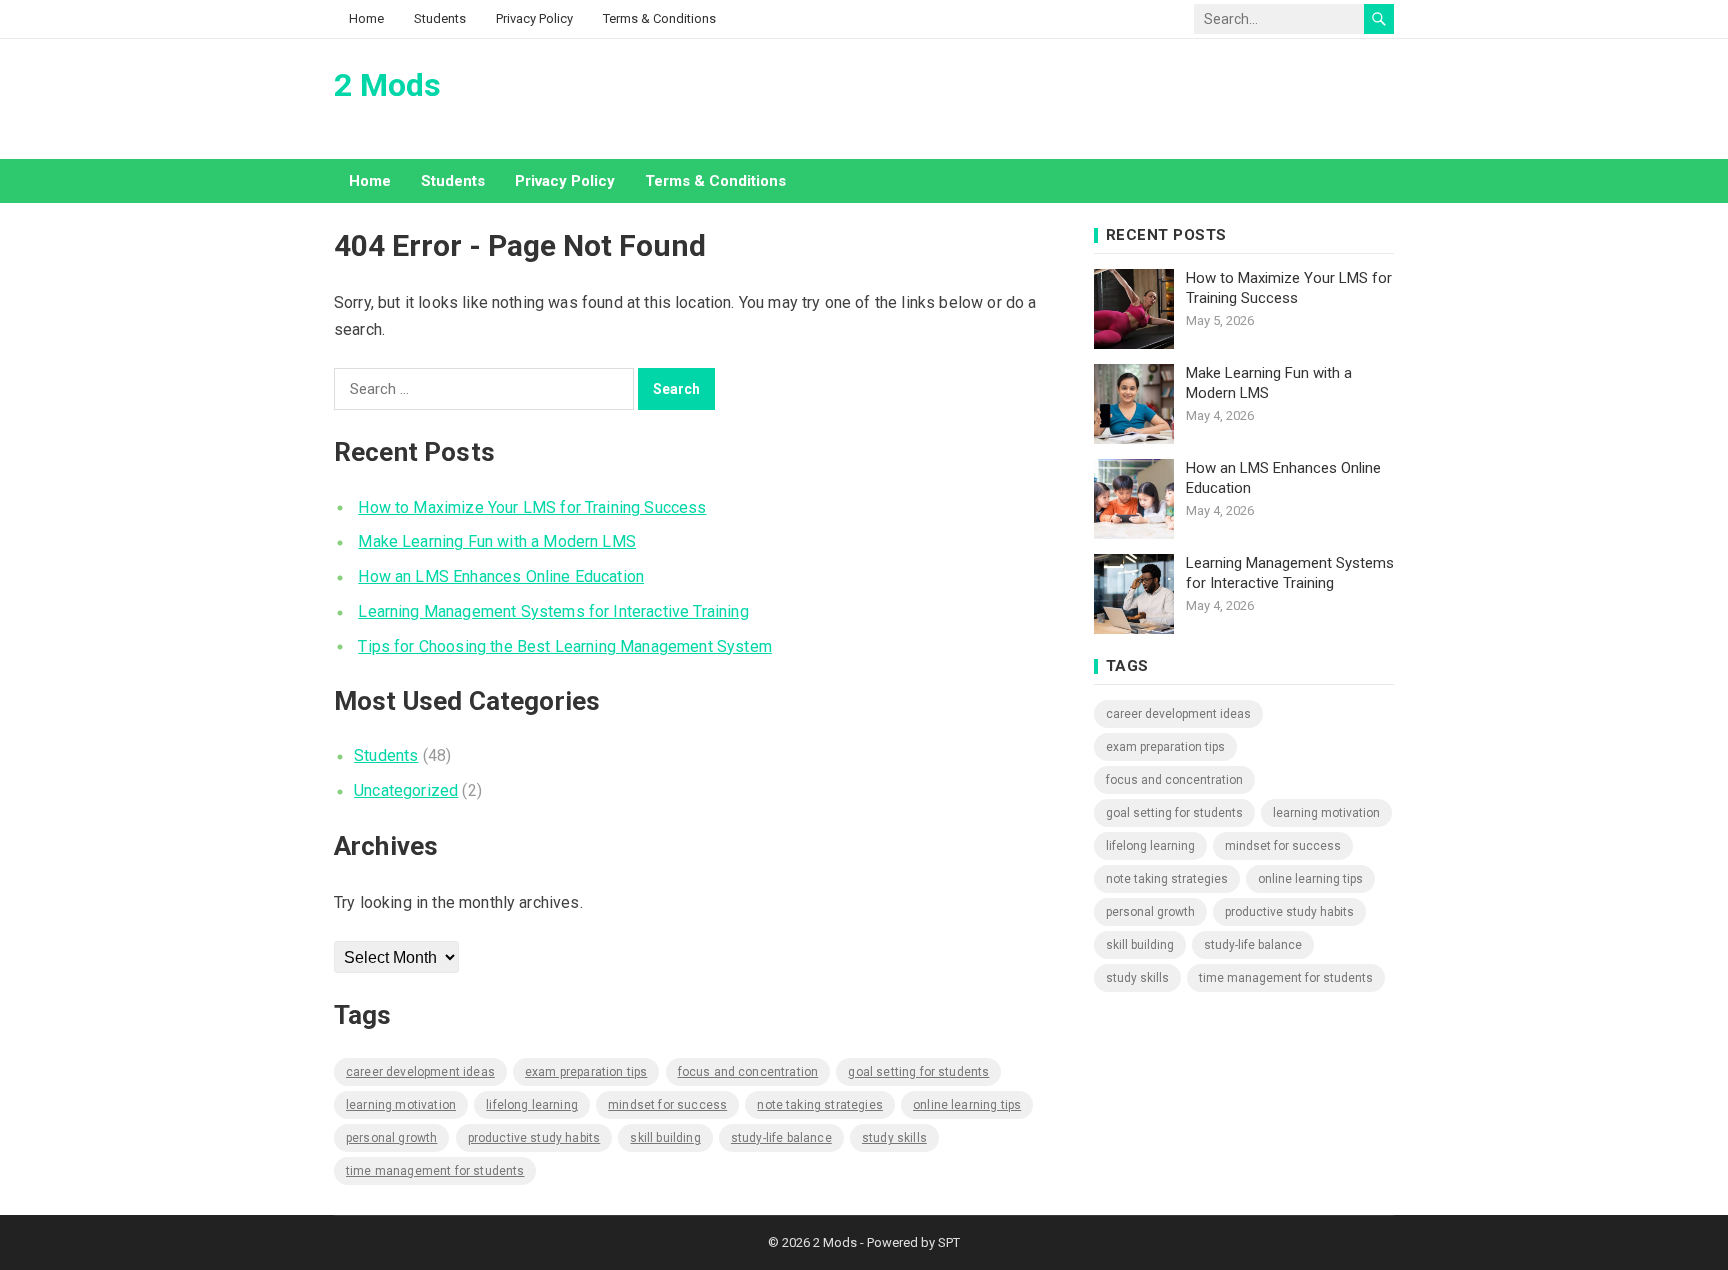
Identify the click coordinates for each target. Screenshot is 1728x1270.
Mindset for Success (667, 1105)
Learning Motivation (401, 1105)
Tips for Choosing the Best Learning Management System (564, 646)
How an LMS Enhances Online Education (501, 576)
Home (366, 18)
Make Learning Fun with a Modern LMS (497, 541)
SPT (949, 1242)
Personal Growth (391, 1138)
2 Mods (387, 85)
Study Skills (894, 1138)
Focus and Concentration (748, 1072)
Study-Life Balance (781, 1138)
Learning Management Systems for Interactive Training (553, 611)
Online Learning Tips (967, 1105)
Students (440, 18)
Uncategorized (406, 790)
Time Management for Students (435, 1171)
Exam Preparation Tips (586, 1072)
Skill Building (665, 1138)
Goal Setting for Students (918, 1072)
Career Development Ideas (420, 1072)
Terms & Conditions (659, 18)
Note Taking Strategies (820, 1105)
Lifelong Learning (532, 1105)
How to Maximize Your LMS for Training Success (532, 507)
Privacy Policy (534, 18)
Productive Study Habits (534, 1138)
